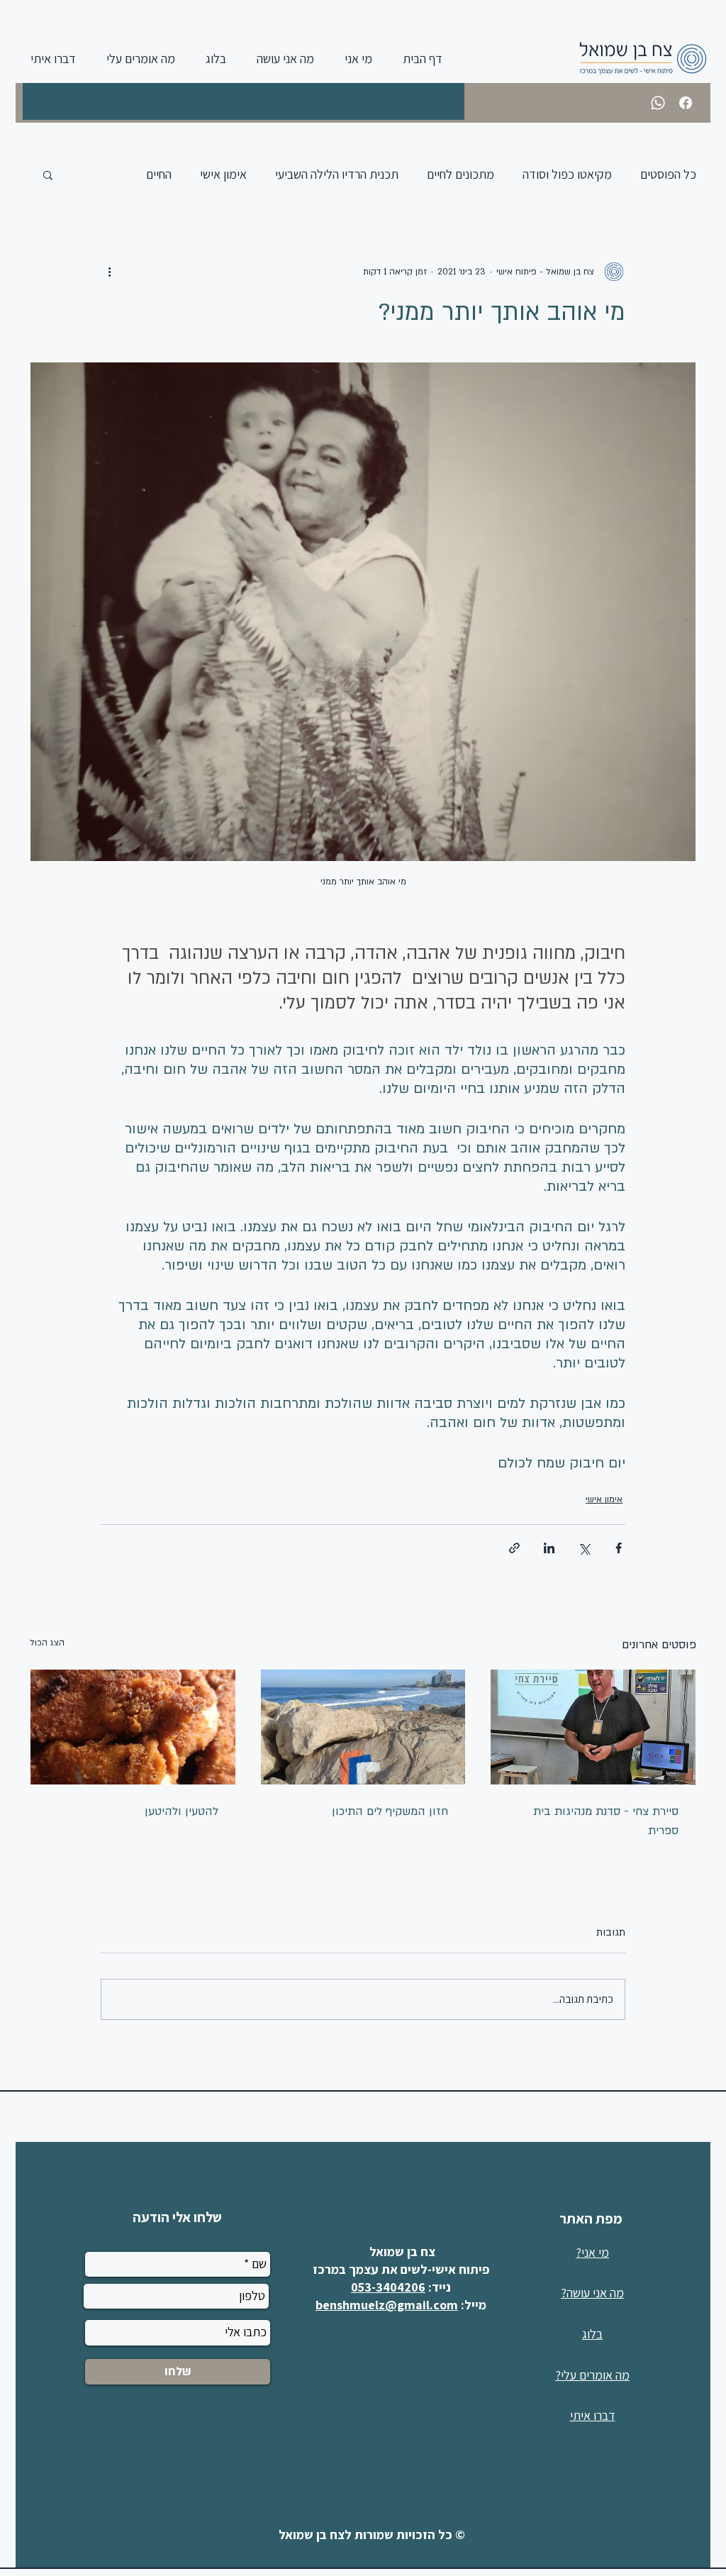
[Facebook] (686, 103)
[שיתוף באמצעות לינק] (514, 1548)
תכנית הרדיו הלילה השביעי (337, 174)
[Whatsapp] (658, 103)
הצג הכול (47, 1643)
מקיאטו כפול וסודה (567, 174)
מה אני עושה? (592, 2293)
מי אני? (592, 2252)
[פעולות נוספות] (109, 272)
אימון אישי (223, 174)
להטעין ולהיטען (181, 1811)
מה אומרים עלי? (592, 2375)
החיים (159, 174)
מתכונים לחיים (460, 174)
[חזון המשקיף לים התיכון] (363, 1727)
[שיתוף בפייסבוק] (619, 1548)
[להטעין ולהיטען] (133, 1727)
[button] (48, 174)
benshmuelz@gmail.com (387, 2305)
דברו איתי (593, 2415)
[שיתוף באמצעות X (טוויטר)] (584, 1548)
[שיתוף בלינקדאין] (549, 1548)
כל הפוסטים (668, 174)
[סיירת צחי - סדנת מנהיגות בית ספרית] (593, 1727)
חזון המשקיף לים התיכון (390, 1811)
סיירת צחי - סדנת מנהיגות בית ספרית (606, 1821)
